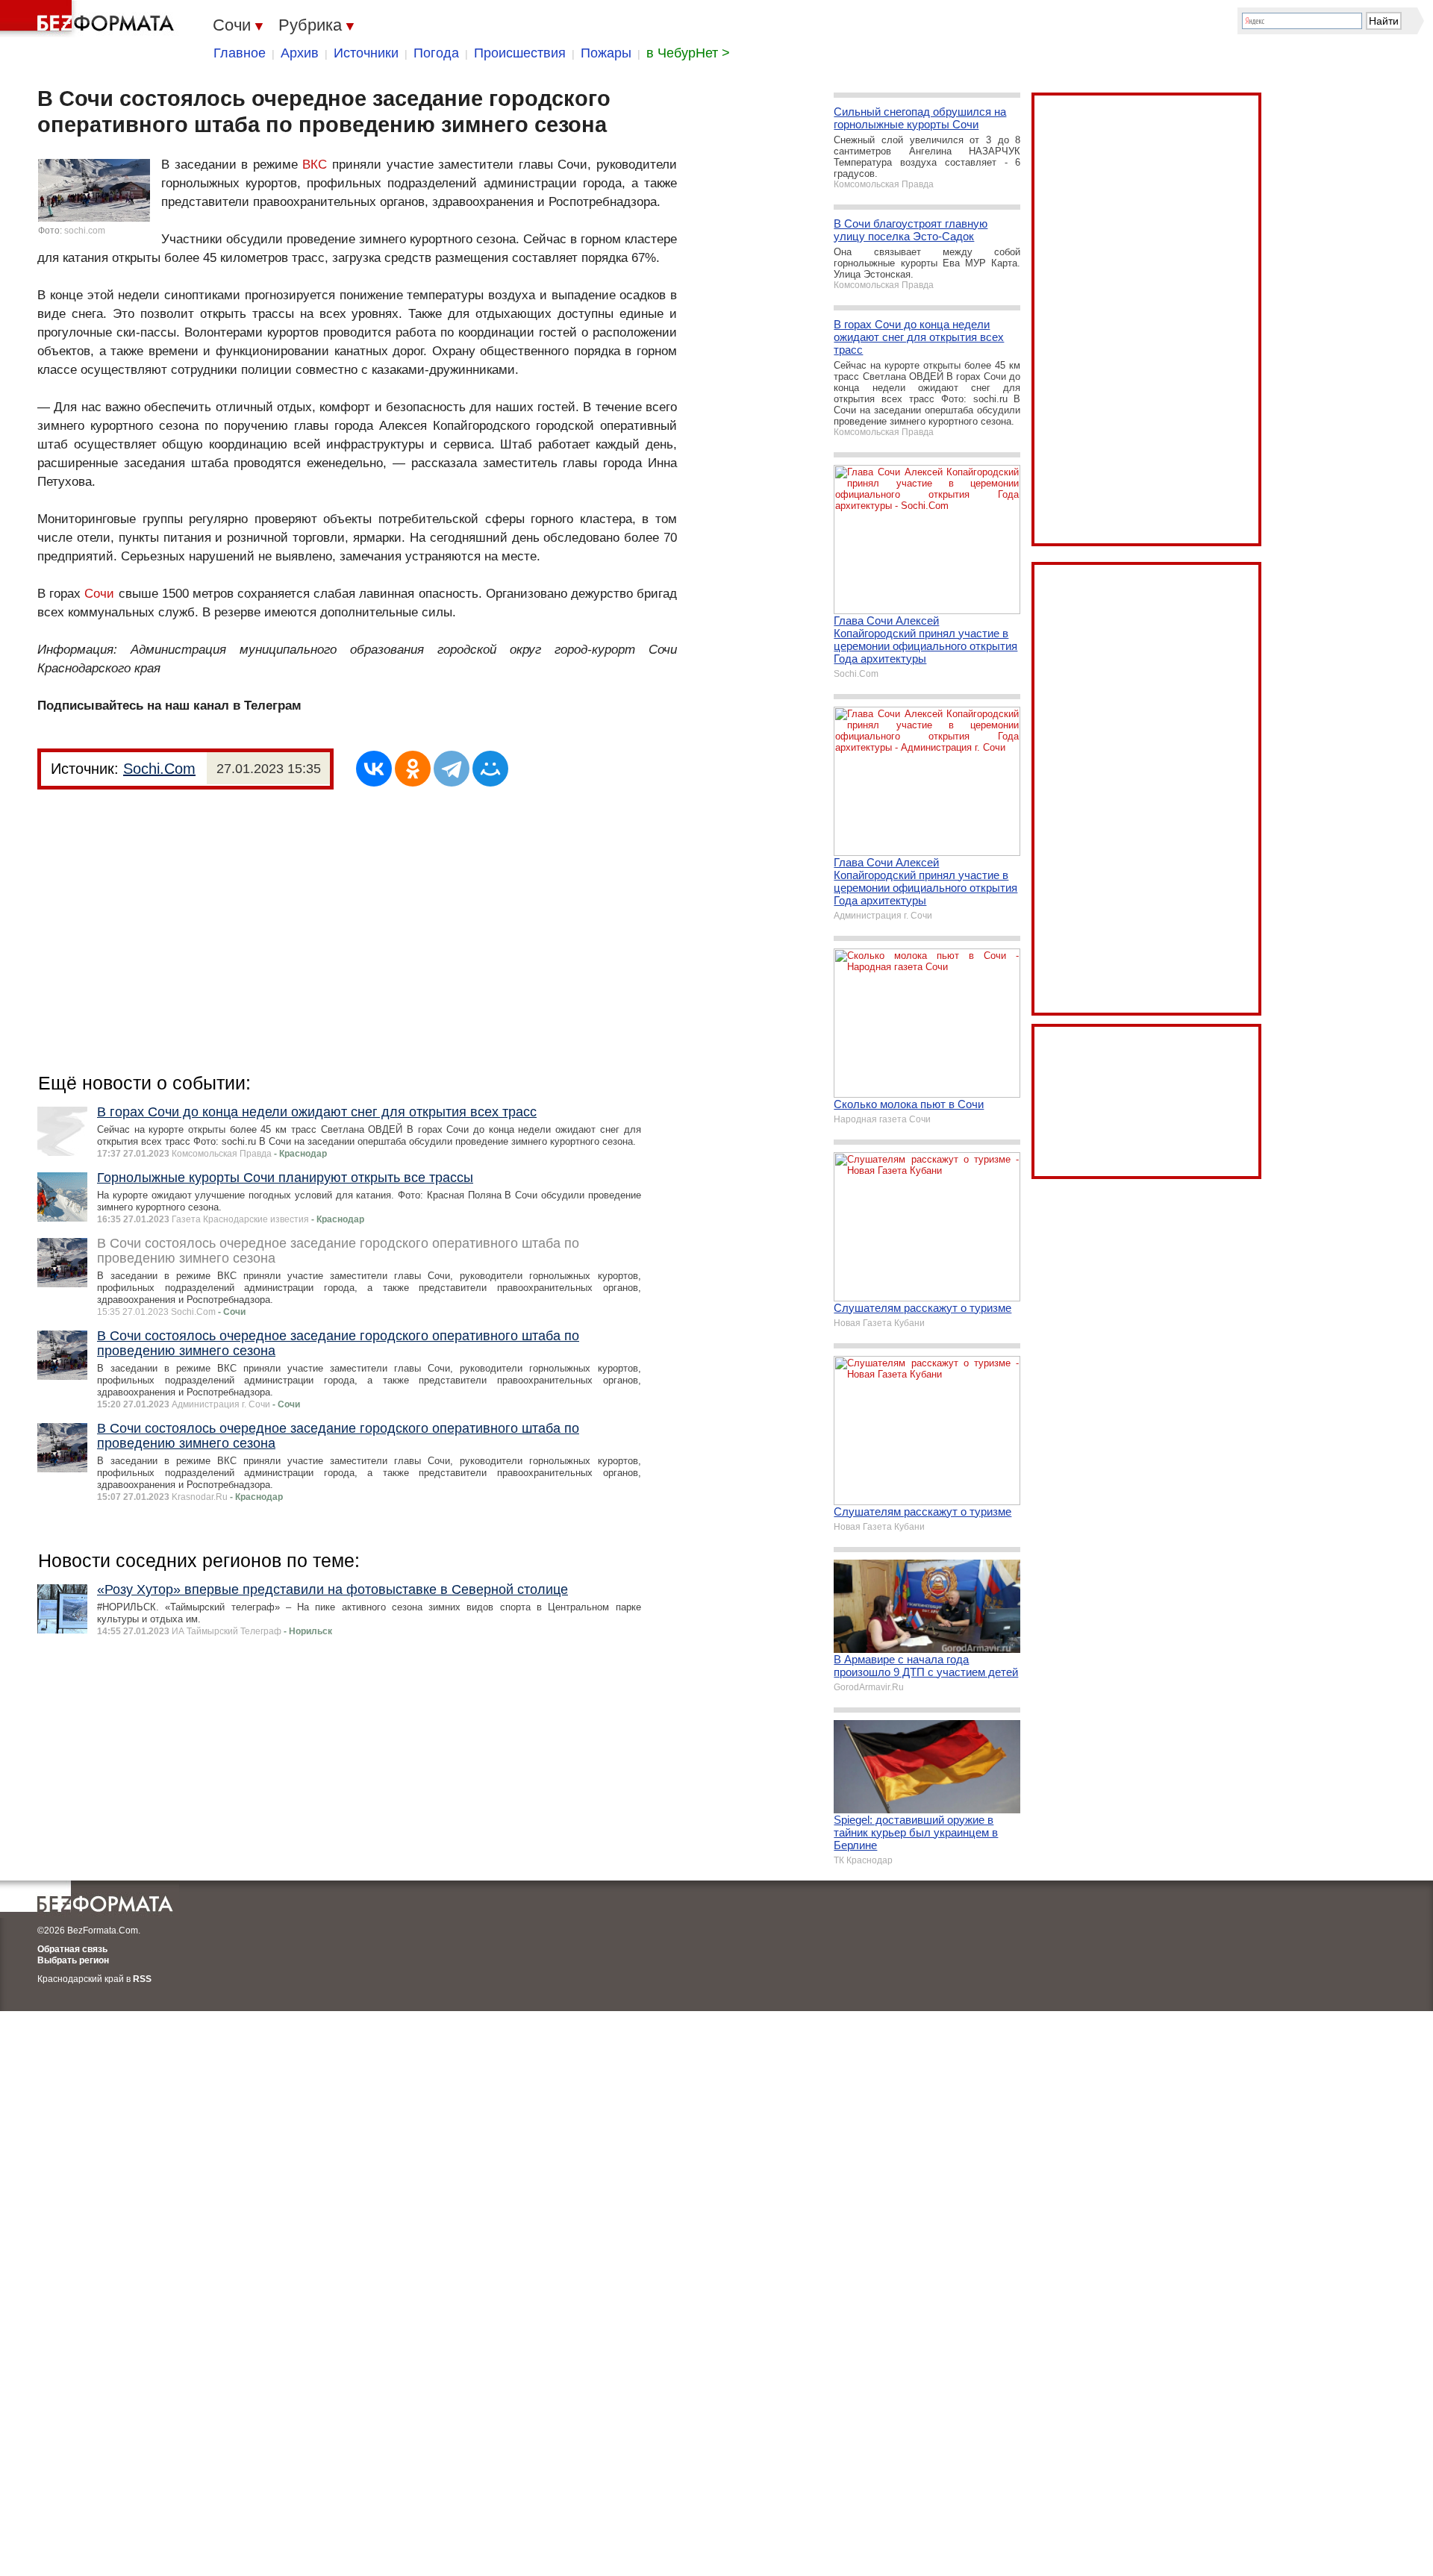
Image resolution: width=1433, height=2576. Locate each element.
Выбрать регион (73, 1960)
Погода (436, 53)
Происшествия (520, 53)
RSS (142, 1979)
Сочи (99, 594)
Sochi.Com (159, 769)
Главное (240, 53)
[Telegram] (452, 769)
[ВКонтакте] (374, 769)
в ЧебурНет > (688, 53)
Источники (366, 53)
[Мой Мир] (490, 769)
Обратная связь (72, 1949)
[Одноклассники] (413, 769)
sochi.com (85, 231)
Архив (300, 53)
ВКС (315, 165)
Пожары (606, 53)
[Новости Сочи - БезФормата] (90, 19)
